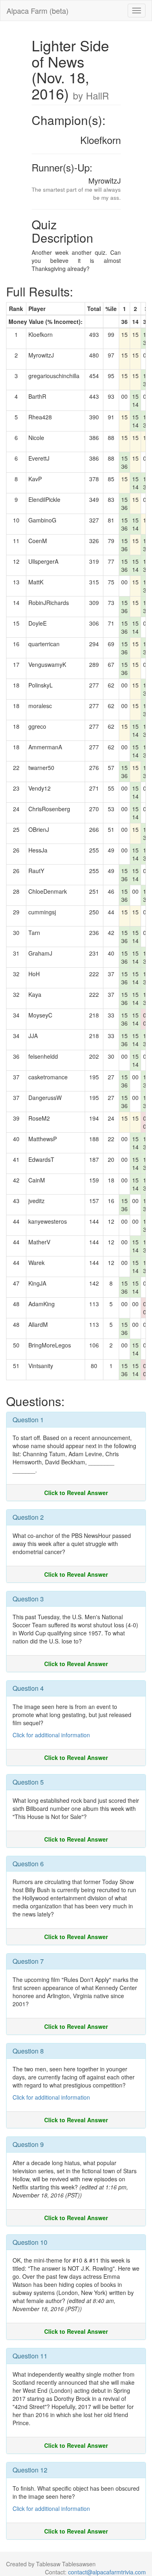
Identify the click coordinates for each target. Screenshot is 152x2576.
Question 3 (28, 1599)
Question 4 (28, 1688)
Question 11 (30, 2356)
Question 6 (28, 1864)
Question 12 (30, 2470)
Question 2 (28, 1517)
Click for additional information (51, 1735)
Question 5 (28, 1782)
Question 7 (28, 1961)
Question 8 (28, 2051)
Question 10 (30, 2242)
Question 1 (28, 1420)
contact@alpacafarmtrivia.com (107, 2572)
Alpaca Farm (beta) (37, 11)
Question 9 (28, 2144)
